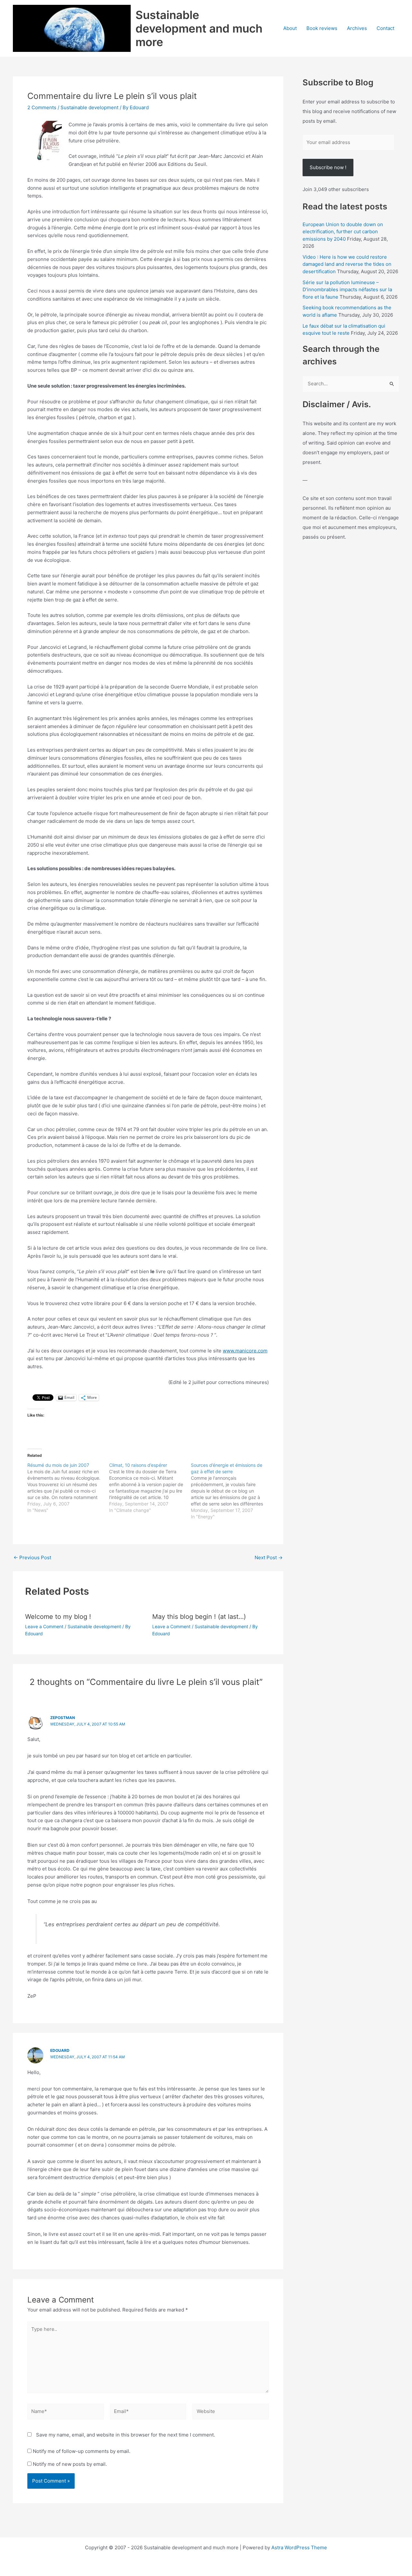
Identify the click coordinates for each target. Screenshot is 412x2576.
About (290, 28)
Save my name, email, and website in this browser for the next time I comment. (126, 2435)
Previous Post (32, 1557)
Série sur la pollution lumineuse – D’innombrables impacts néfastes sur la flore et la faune (347, 290)
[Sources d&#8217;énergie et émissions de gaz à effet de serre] (232, 1491)
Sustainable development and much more (199, 28)
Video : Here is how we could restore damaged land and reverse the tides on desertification (347, 264)
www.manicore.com (245, 1351)
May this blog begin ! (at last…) (199, 1617)
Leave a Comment (44, 1626)
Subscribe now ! (328, 167)
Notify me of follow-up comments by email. (82, 2451)
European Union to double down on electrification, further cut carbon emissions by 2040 (343, 232)
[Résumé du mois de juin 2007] (68, 1488)
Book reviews (322, 28)
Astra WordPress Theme (299, 2547)
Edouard (60, 2050)
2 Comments (42, 107)
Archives (357, 28)
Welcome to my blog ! (58, 1617)
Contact (385, 28)
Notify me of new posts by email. (70, 2464)
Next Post (269, 1557)
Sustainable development (89, 107)
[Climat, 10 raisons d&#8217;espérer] (150, 1488)
